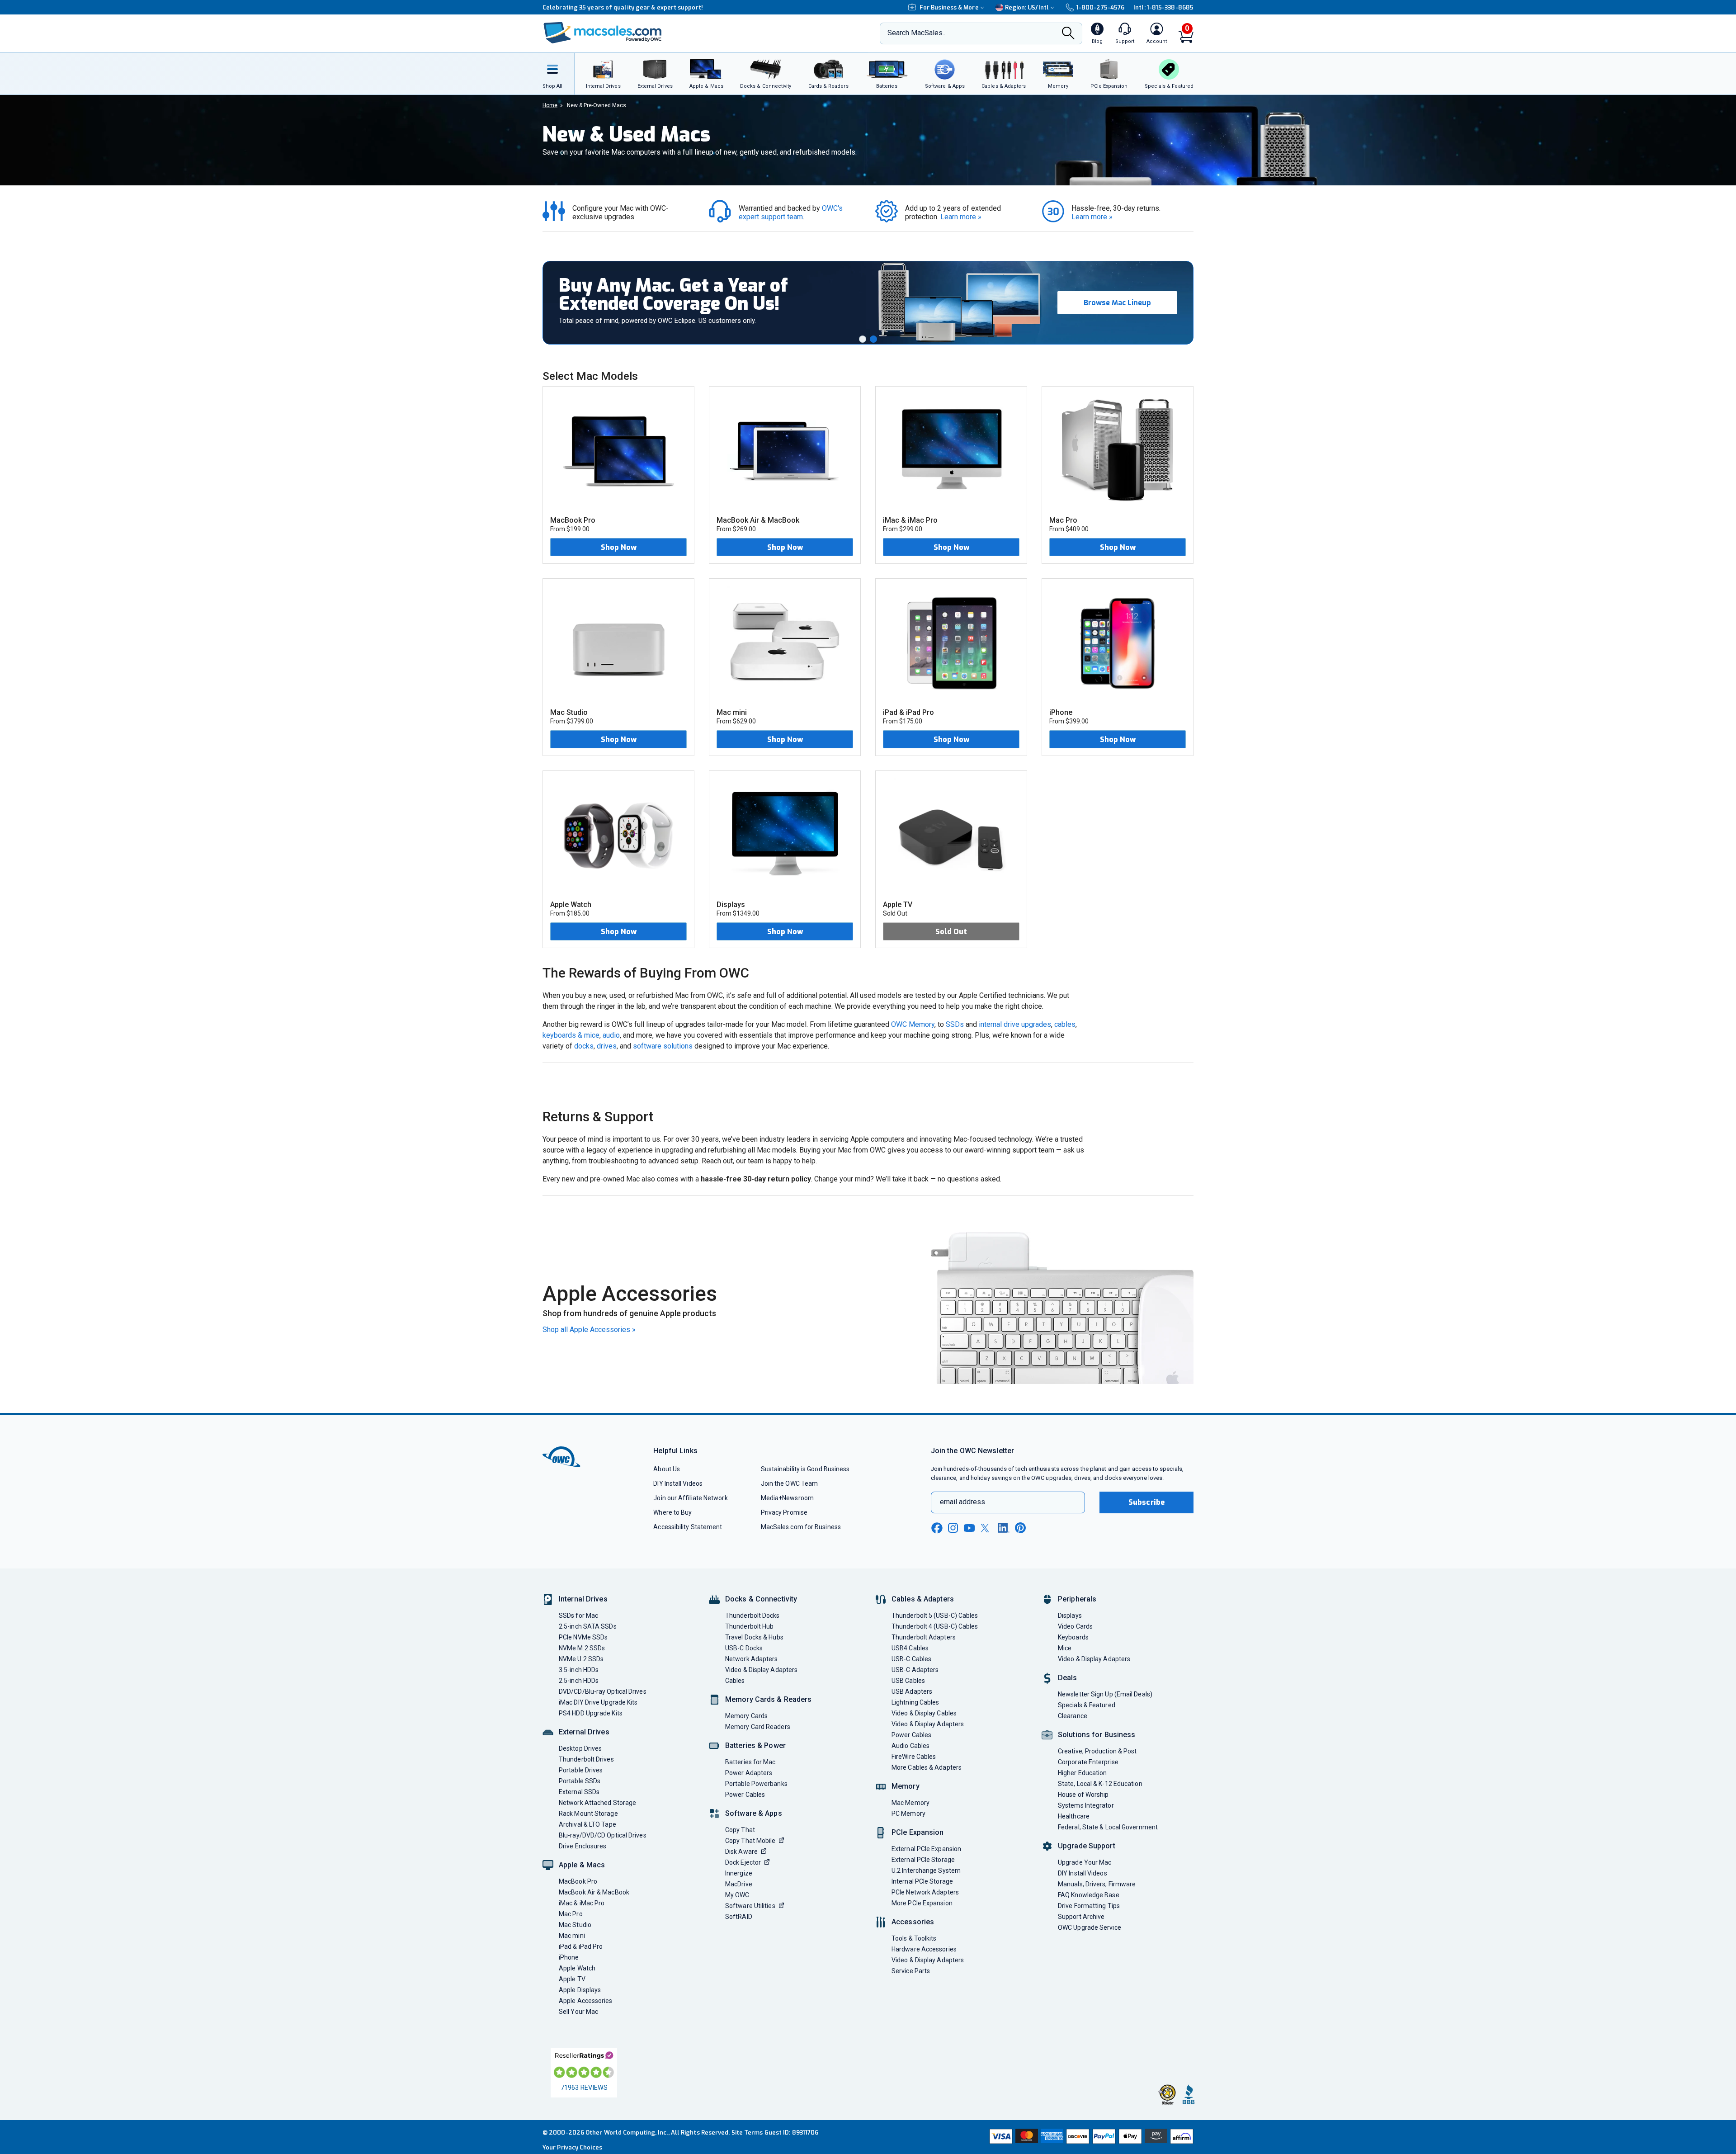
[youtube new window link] (969, 1528)
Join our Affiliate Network (690, 1498)
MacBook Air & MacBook (594, 1892)
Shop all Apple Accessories (589, 1330)
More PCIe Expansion (922, 1903)
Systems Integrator (1086, 1805)
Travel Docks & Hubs (754, 1637)
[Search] (1068, 34)
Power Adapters (749, 1773)
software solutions (663, 1046)
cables (1065, 1024)
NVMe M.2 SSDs (582, 1648)
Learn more (961, 217)
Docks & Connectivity (761, 1599)
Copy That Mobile (750, 1841)
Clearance (1073, 1716)
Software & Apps (754, 1813)
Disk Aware (741, 1852)
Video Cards (1075, 1626)
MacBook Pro (578, 1881)
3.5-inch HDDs (579, 1670)
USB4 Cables (910, 1648)
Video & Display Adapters (761, 1670)
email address (962, 1502)
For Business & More (949, 7)
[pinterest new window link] (1020, 1528)
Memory (906, 1786)
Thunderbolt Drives (586, 1759)
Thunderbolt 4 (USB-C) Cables (935, 1626)
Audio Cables (910, 1746)
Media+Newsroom (787, 1498)
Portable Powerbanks (756, 1784)
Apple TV (572, 1979)
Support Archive (1081, 1917)
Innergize (739, 1873)
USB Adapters (912, 1691)
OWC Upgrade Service (1090, 1927)
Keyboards (1073, 1637)
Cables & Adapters (923, 1599)
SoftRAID (739, 1917)
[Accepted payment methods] (1090, 2137)
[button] (863, 339)
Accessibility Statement (688, 1527)
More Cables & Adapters (927, 1767)
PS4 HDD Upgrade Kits (591, 1713)
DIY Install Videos (678, 1483)
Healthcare (1074, 1816)
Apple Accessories (586, 2001)
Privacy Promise (784, 1512)
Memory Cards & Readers (768, 1699)
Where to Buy (672, 1512)
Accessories (913, 1922)
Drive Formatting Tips (1089, 1906)
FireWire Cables (914, 1757)
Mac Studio (575, 1925)
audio (611, 1035)
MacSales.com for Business (801, 1527)
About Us (667, 1469)
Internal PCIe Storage (922, 1881)
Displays (1070, 1615)
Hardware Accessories (924, 1949)
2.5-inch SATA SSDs (588, 1626)
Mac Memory (910, 1803)
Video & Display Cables (924, 1713)
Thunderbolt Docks (752, 1615)
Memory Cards (746, 1716)
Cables (735, 1681)
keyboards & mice (571, 1035)
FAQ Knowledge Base (1089, 1895)
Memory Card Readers (758, 1727)
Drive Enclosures (583, 1846)
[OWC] (603, 34)
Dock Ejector (743, 1862)
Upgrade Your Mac (1085, 1862)
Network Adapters (751, 1659)
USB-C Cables (911, 1659)
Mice (1065, 1648)
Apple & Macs (582, 1865)
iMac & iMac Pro (582, 1903)
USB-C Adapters (915, 1670)
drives (607, 1046)
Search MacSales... (917, 33)
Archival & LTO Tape (587, 1824)
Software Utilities (750, 1906)
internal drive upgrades (1015, 1024)
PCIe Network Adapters (925, 1892)
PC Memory (908, 1814)
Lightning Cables (915, 1702)
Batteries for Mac (750, 1762)
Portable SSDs (580, 1781)
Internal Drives (583, 1599)
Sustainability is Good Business (805, 1469)
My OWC (737, 1895)
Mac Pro (571, 1914)
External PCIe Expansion (926, 1849)
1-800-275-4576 (1100, 7)
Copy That (740, 1830)
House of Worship (1083, 1795)
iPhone (569, 1957)
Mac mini (572, 1936)
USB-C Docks (744, 1648)
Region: (1027, 7)
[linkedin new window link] (1004, 1528)
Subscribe (1146, 1502)
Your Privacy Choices (572, 2147)
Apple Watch (577, 1968)
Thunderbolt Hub (749, 1626)
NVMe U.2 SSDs (581, 1659)
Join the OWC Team (790, 1483)
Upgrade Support (1087, 1846)
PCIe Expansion (918, 1832)
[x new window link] (986, 1528)
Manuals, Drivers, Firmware (1097, 1884)
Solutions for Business (1097, 1735)
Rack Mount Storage (588, 1814)
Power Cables (745, 1795)
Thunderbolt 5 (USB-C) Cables (935, 1615)
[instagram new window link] (953, 1528)
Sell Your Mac (578, 2012)
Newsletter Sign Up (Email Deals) (1105, 1694)
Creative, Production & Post (1097, 1751)
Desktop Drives (580, 1748)
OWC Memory (913, 1024)
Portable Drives (581, 1770)
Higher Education (1082, 1773)
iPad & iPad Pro (581, 1946)
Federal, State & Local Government (1108, 1827)
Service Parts (911, 1971)
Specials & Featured (1087, 1705)
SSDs (955, 1024)
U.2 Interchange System (926, 1871)
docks (584, 1046)
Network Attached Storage (597, 1803)
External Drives (584, 1732)
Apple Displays (580, 1990)
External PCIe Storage (923, 1860)
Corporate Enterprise (1088, 1762)
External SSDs (579, 1792)
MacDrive (739, 1884)
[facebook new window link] (937, 1528)
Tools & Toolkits (914, 1938)
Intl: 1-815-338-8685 (1163, 7)
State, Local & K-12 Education (1100, 1784)
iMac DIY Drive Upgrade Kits (598, 1702)
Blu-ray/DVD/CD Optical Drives (603, 1835)
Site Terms (747, 2133)
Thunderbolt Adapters (924, 1637)
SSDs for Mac (578, 1615)
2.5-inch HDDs (579, 1681)
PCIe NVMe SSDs (583, 1637)
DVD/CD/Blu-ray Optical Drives (603, 1691)
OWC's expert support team (792, 213)
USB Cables (908, 1681)
